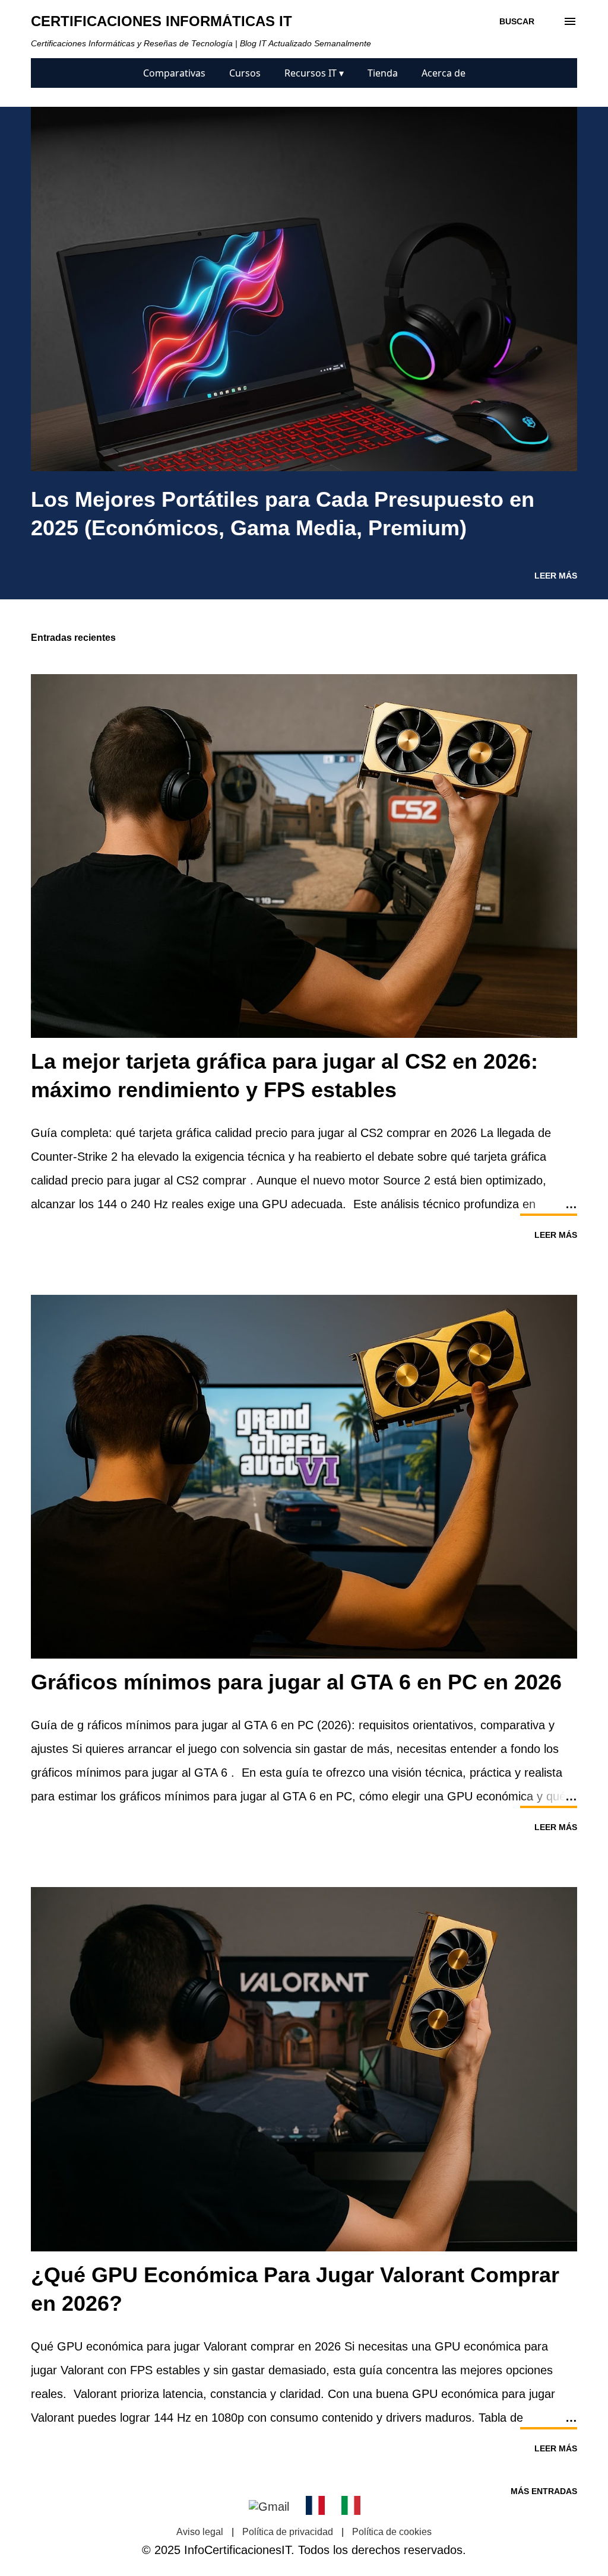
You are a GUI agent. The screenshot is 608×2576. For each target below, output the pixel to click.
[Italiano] (351, 2507)
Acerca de (444, 73)
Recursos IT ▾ (314, 73)
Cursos (245, 73)
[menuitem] (174, 73)
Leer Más (556, 576)
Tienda (383, 73)
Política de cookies (392, 2532)
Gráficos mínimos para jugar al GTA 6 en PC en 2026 (296, 1682)
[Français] (315, 2507)
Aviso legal (200, 2532)
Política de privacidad (288, 2532)
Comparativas (174, 73)
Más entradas (544, 2491)
